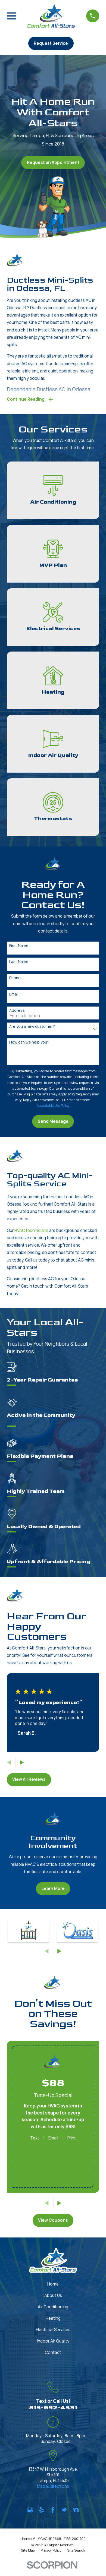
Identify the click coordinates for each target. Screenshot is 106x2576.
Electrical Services (53, 2330)
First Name (19, 946)
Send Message (53, 1121)
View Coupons (53, 2220)
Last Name (19, 962)
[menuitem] (28, 2550)
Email (14, 994)
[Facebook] (53, 2510)
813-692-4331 (53, 2408)
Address (17, 1011)
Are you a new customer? (32, 1027)
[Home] (51, 16)
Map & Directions (53, 2486)
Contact (53, 2352)
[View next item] (22, 1763)
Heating (53, 2318)
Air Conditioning (53, 2307)
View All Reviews (29, 1779)
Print (72, 2138)
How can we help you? (29, 1042)
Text (35, 2138)
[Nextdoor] (76, 2510)
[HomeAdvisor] (64, 2510)
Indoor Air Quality (53, 2341)
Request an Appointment (53, 162)
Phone (15, 978)
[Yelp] (41, 2510)
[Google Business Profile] (30, 2510)
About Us (53, 2295)
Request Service (51, 43)
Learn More (53, 1888)
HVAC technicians (31, 1230)
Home (53, 2284)
